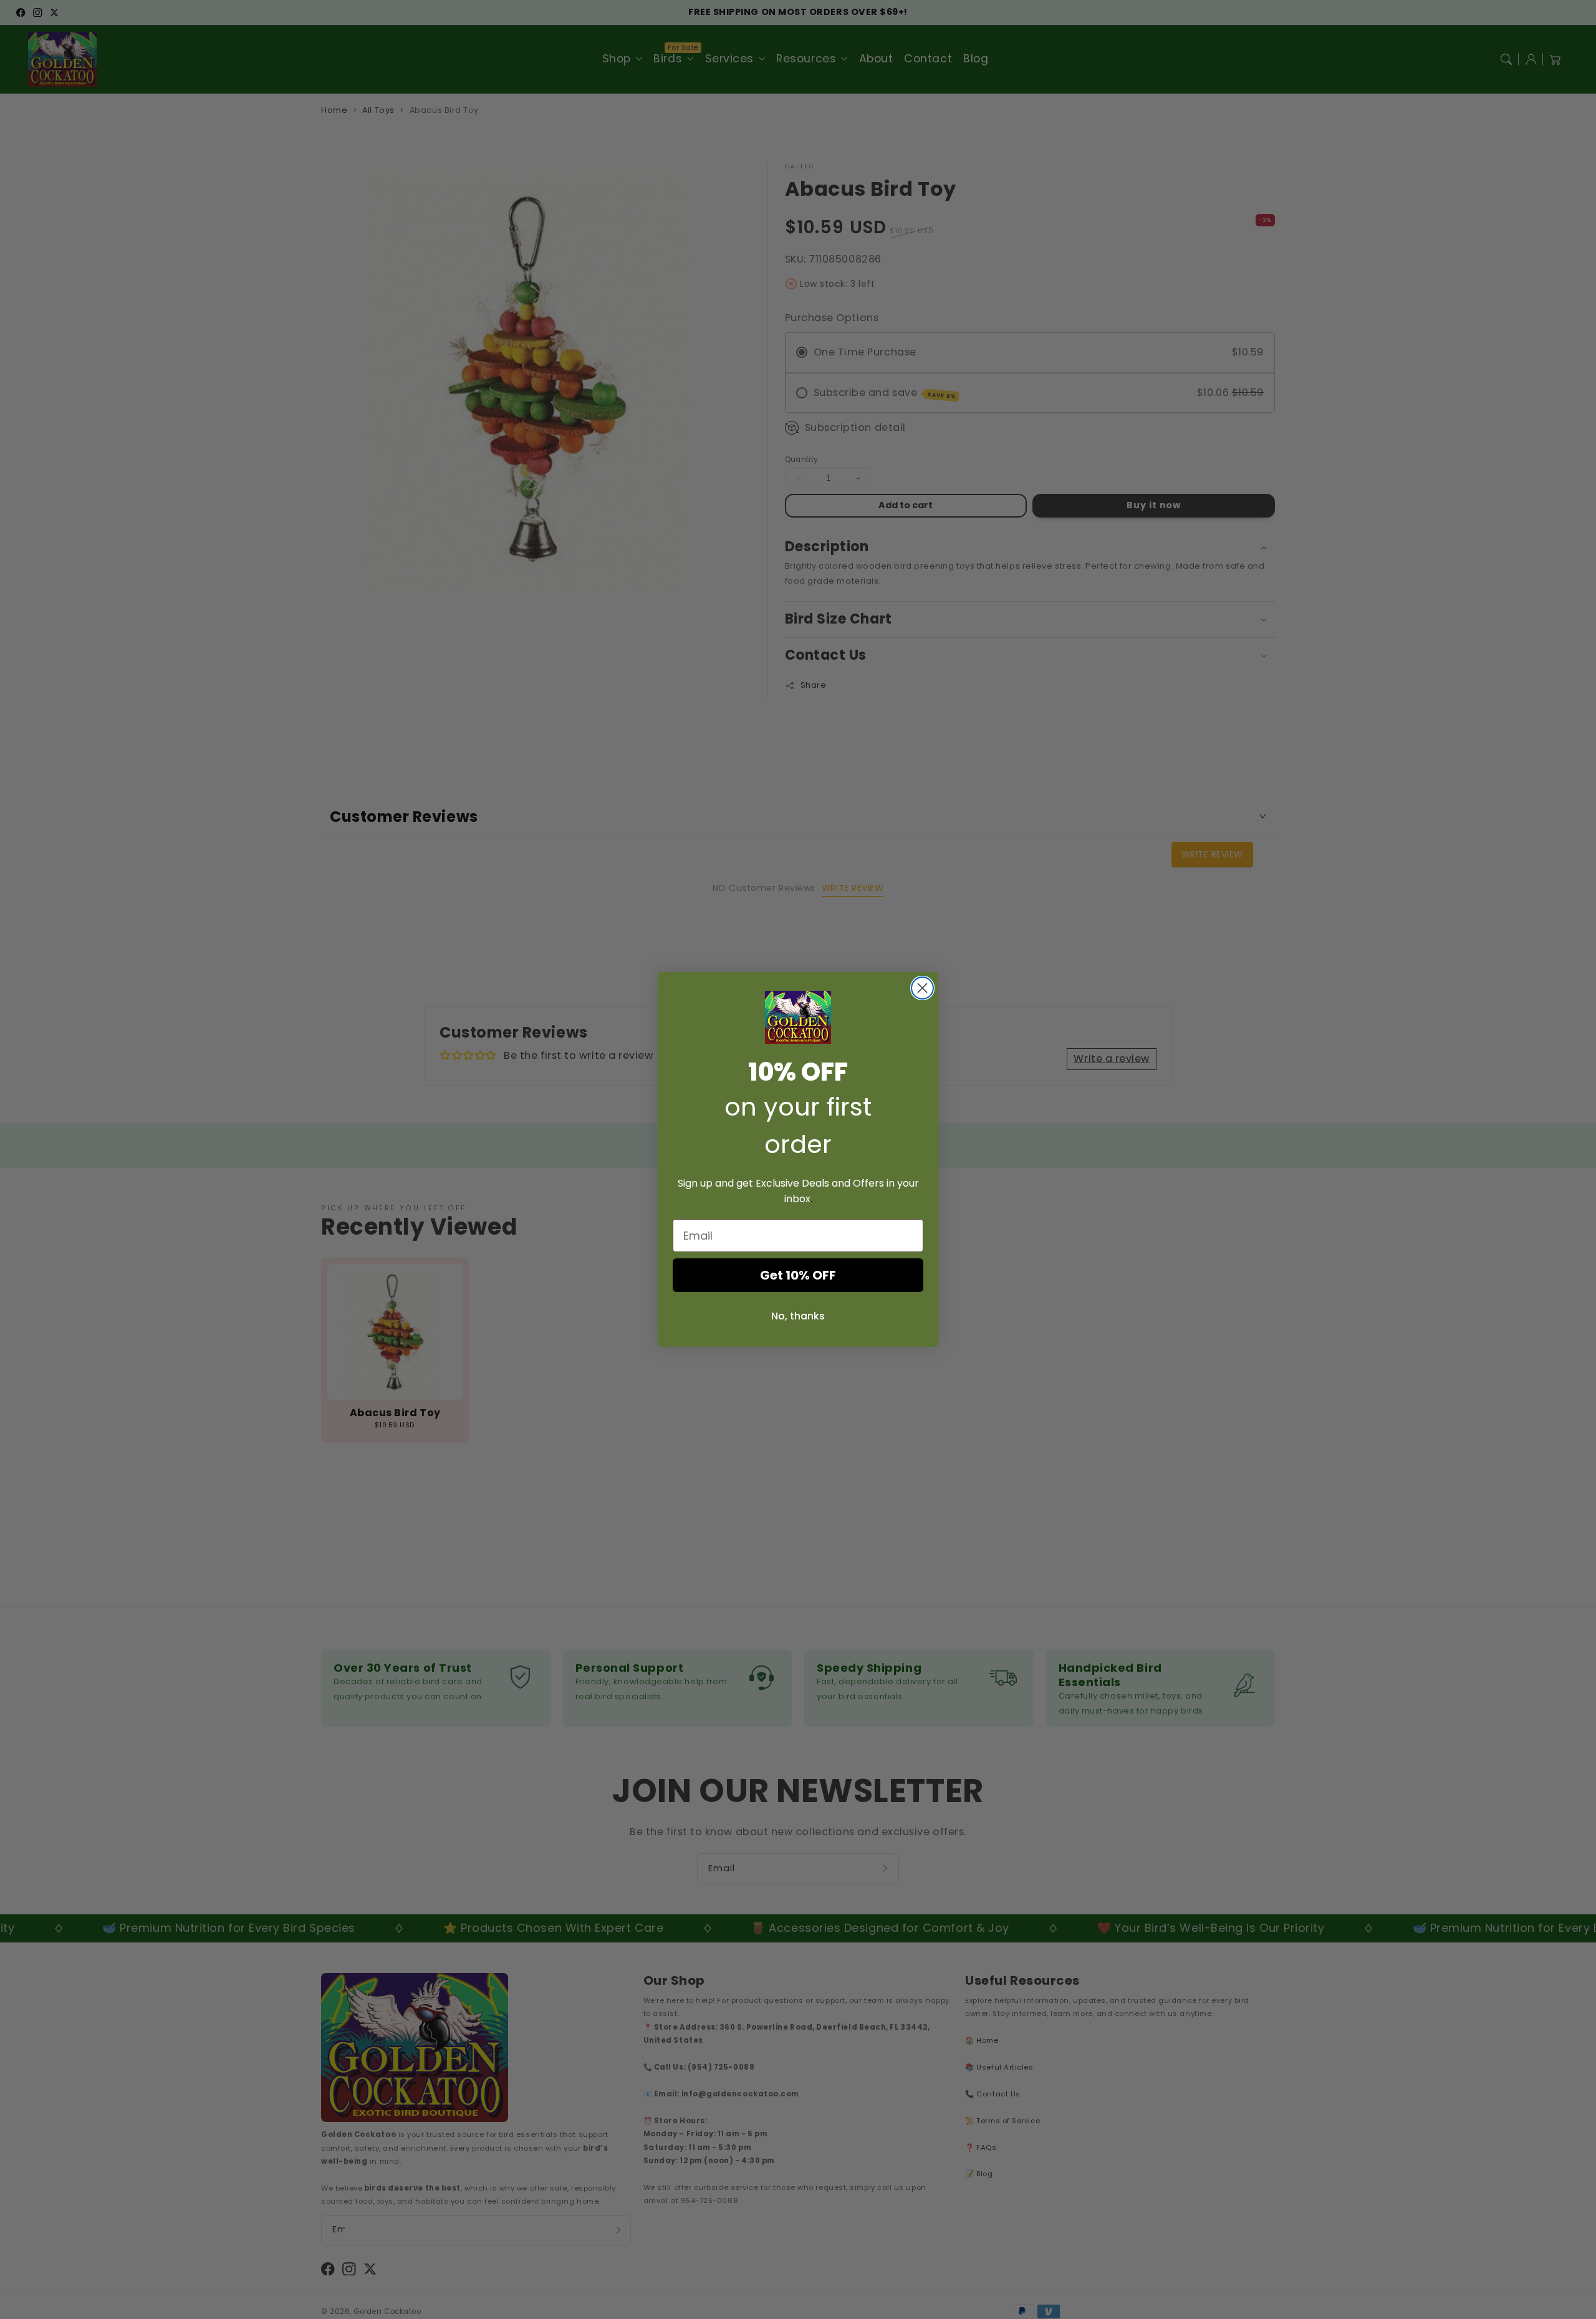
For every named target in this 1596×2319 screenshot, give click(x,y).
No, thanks (798, 1316)
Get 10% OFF (798, 1275)
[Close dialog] (922, 988)
